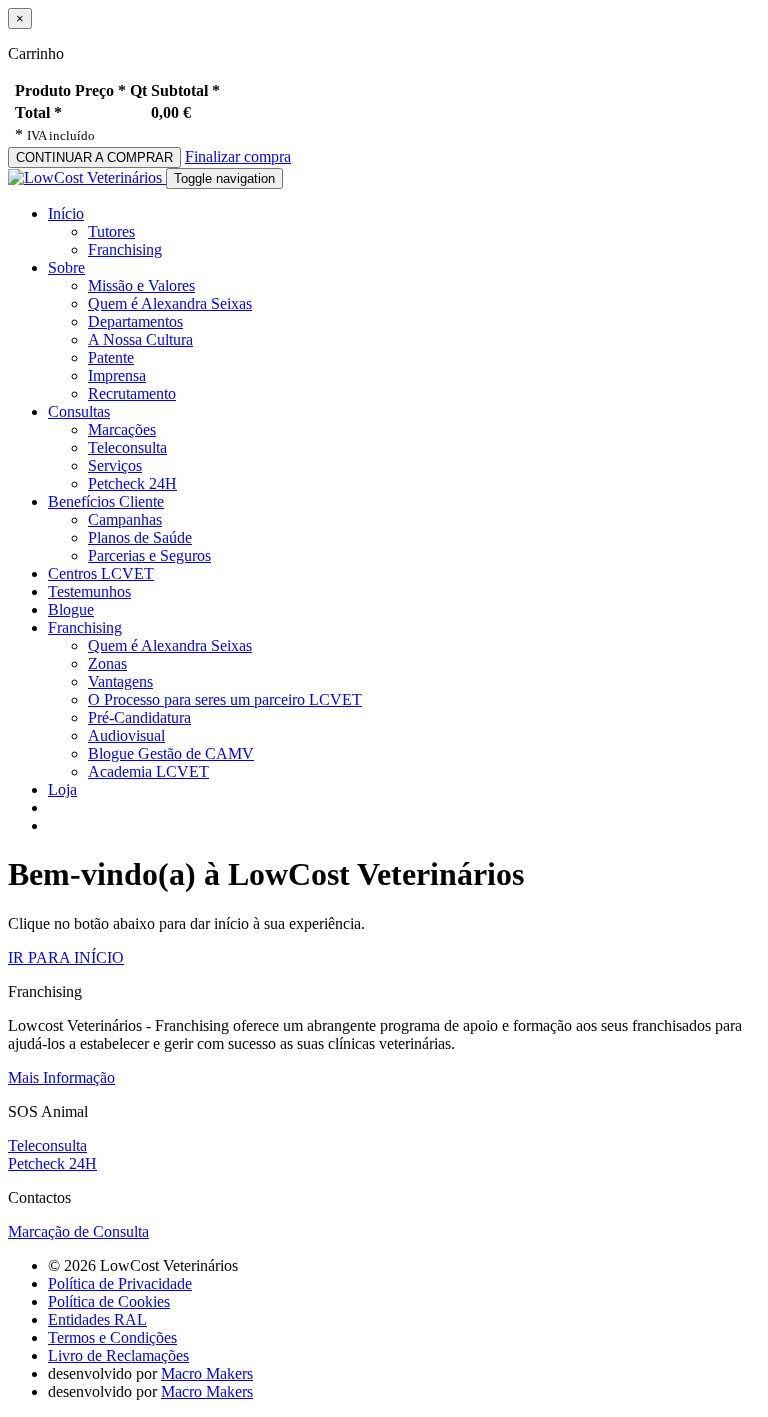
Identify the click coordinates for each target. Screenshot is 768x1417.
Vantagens (120, 681)
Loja (62, 789)
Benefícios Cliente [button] (106, 501)
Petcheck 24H (132, 483)
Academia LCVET (148, 771)
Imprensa (117, 375)
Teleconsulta (127, 447)
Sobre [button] (66, 267)
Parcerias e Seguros (149, 555)
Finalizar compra (238, 156)
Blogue (71, 609)
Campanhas (125, 519)
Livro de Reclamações (118, 1355)
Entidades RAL (97, 1319)
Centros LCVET (101, 573)
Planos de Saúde (140, 537)
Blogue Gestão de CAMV (171, 753)
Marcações (122, 429)
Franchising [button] (85, 627)
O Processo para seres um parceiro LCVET (225, 699)
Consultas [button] (79, 411)
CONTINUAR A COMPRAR (94, 157)
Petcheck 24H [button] (52, 1163)
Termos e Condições (112, 1337)
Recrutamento (132, 393)
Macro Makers (207, 1373)
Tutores (111, 231)
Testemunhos (89, 591)
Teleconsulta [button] (47, 1145)
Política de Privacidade (120, 1283)
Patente (111, 357)
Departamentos (135, 321)
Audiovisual (126, 735)
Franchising (125, 249)
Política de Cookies (109, 1301)
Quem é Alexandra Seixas (170, 303)
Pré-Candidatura (139, 717)
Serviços (115, 465)
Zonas (107, 663)
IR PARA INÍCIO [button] (66, 957)
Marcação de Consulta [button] (78, 1231)
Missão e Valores (141, 285)
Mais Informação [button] (61, 1077)
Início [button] (66, 213)
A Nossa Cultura (140, 339)
